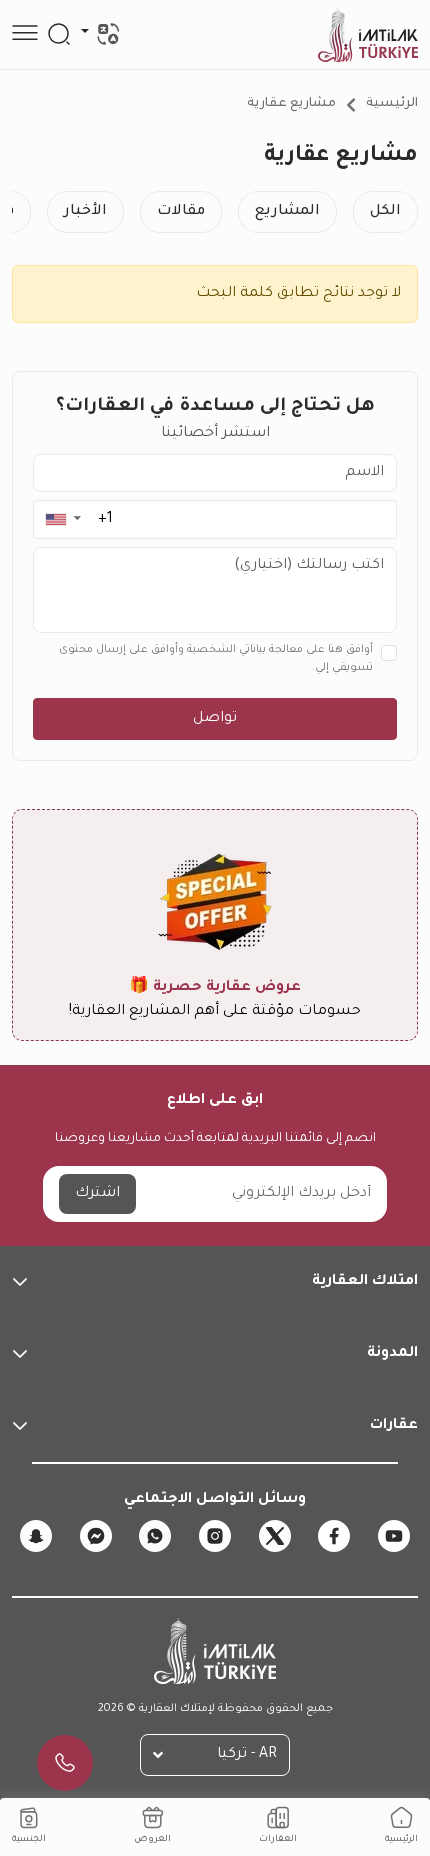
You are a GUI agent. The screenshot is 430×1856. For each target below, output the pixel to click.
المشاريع (287, 212)
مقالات (181, 212)
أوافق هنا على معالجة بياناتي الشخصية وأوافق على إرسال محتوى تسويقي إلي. (216, 659)
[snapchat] (36, 1536)
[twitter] (275, 1536)
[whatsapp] (155, 1536)
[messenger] (96, 1536)
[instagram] (215, 1536)
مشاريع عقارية (291, 104)
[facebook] (334, 1536)
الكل (385, 212)
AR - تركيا (247, 1755)
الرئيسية (392, 104)
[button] (62, 519)
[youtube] (394, 1536)
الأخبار (85, 212)
